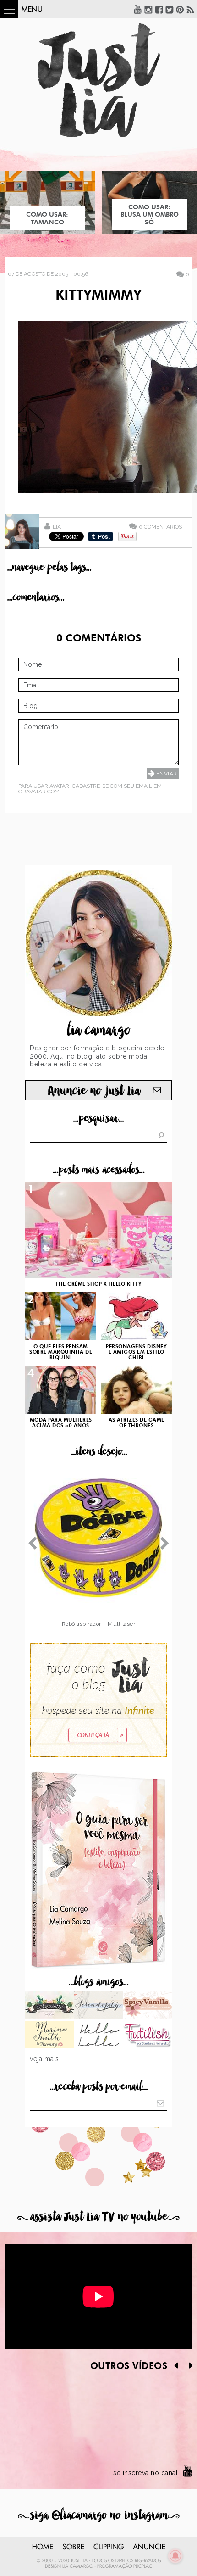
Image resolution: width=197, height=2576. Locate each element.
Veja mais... (47, 2059)
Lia (57, 527)
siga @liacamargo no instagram (99, 2515)
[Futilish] (147, 2035)
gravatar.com (39, 792)
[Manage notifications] (175, 2556)
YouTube (138, 9)
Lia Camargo (78, 2566)
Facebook (159, 9)
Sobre (73, 2547)
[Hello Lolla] (99, 2035)
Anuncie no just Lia (94, 1091)
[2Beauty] (50, 2035)
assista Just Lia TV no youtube (98, 2217)
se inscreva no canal (145, 2473)
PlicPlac (143, 2566)
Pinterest (180, 9)
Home (43, 2547)
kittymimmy (98, 296)
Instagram (148, 9)
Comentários (160, 527)
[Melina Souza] (99, 2006)
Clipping (109, 2547)
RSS (191, 9)
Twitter (170, 9)
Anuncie (149, 2547)
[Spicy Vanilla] (147, 2006)
